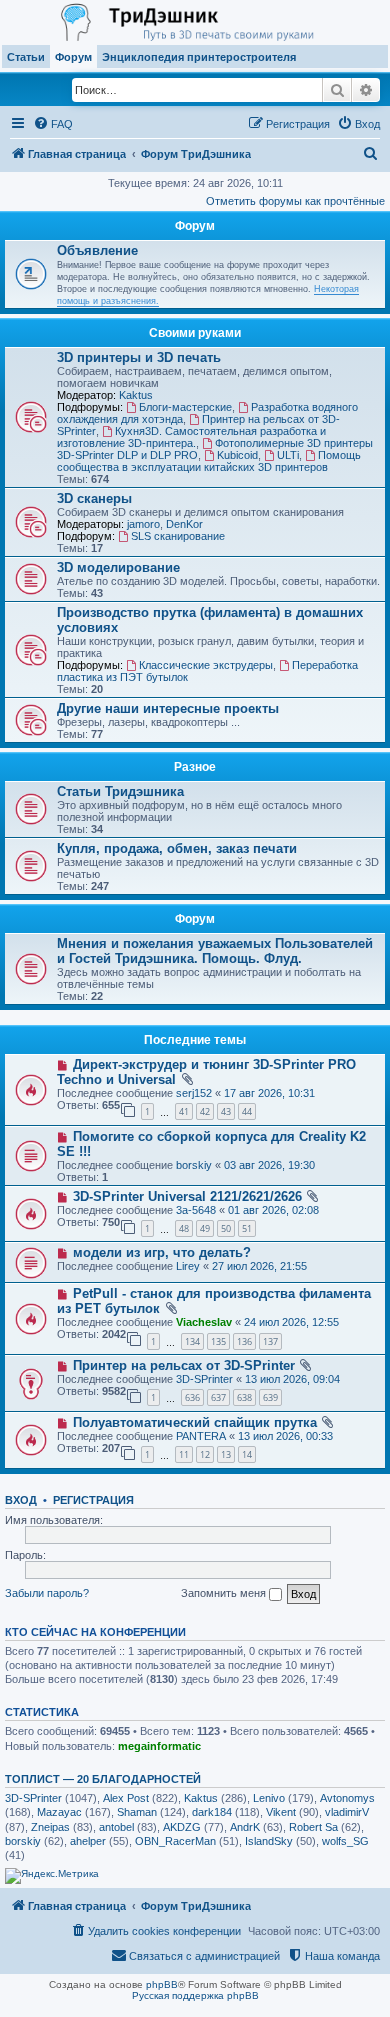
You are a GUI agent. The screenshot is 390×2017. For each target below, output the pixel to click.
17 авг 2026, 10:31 (269, 1093)
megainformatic (159, 1746)
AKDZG (182, 1827)
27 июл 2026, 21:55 (259, 1266)
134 (192, 1341)
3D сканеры (94, 498)
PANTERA (201, 1436)
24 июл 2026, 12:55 (291, 1322)
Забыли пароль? (47, 1593)
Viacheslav (204, 1322)
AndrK (245, 1827)
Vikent (281, 1812)
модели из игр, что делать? (162, 1252)
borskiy (194, 1165)
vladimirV (347, 1812)
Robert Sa (313, 1827)
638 (244, 1397)
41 (184, 1111)
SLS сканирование (178, 536)
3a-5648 (196, 1210)
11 (184, 1454)
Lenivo (269, 1798)
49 (205, 1228)
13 (226, 1454)
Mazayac (59, 1812)
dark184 (212, 1812)
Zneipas (50, 1827)
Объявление (97, 250)
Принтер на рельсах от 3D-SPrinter (184, 1365)
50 (226, 1228)
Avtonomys (347, 1798)
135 (218, 1341)
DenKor (184, 524)
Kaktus (136, 395)
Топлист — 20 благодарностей (103, 1779)
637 (218, 1397)
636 (192, 1397)
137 (270, 1341)
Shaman (137, 1812)
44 (247, 1111)
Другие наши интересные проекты (168, 708)
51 (247, 1228)
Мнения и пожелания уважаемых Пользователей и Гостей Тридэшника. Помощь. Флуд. (215, 951)
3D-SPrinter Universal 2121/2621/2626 (187, 1196)
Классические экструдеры (206, 665)
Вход (21, 1500)
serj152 (194, 1093)
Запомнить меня (225, 1593)
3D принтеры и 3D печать (139, 357)
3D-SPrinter (204, 1379)
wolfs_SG (345, 1841)
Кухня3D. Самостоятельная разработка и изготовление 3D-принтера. (191, 437)
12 (205, 1454)
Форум (73, 57)
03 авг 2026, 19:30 (269, 1165)
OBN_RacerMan (175, 1841)
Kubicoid (237, 455)
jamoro (143, 524)
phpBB (162, 1984)
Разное (195, 767)
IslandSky (269, 1841)
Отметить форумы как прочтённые (295, 201)
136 (244, 1341)
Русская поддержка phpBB (195, 1995)
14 (247, 1454)
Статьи (26, 57)
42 (205, 1111)
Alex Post (126, 1798)
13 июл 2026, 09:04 (292, 1379)
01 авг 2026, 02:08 (273, 1210)
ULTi (288, 455)
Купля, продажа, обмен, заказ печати (177, 848)
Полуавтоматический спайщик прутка (195, 1422)
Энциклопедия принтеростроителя (199, 57)
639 (270, 1397)
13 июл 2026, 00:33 (285, 1436)
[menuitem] (53, 124)
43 (226, 1111)
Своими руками (195, 333)
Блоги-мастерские (185, 407)
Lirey (188, 1266)
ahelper (88, 1841)
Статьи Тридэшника (120, 791)
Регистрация (93, 1500)
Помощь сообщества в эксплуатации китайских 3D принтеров (209, 461)
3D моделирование (118, 567)
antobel (116, 1827)
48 (184, 1228)
